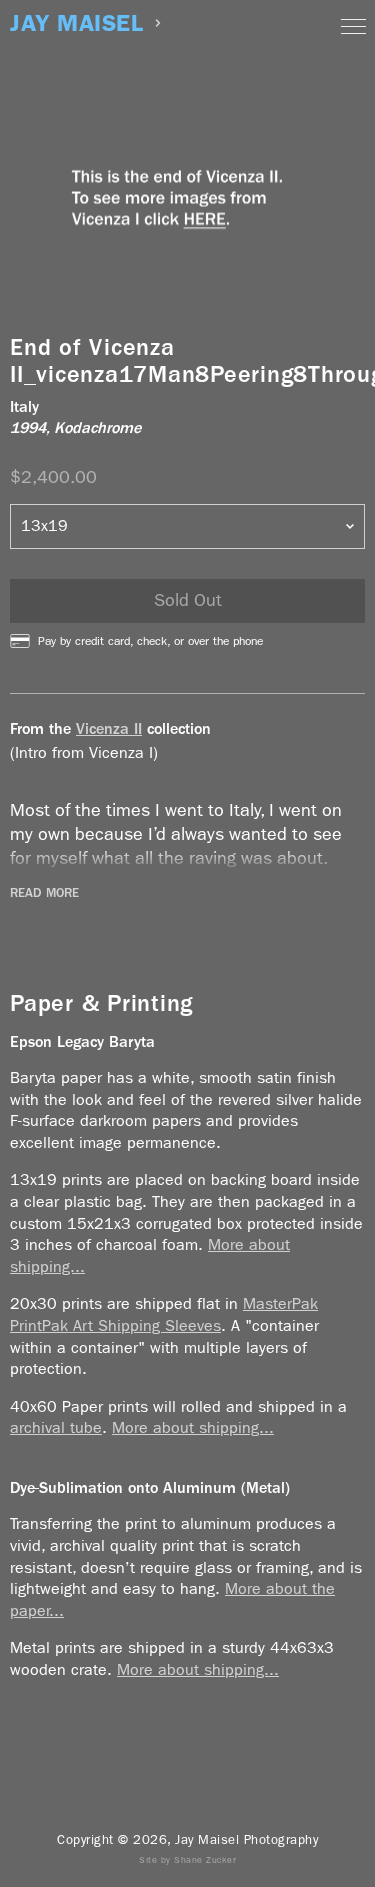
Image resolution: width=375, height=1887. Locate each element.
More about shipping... (193, 1427)
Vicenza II (109, 728)
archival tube (56, 1427)
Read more (44, 893)
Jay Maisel (76, 23)
